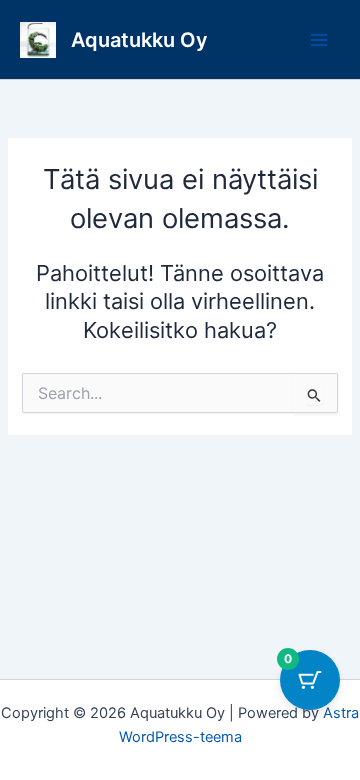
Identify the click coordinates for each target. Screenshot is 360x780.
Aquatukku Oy (139, 40)
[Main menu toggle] (319, 40)
